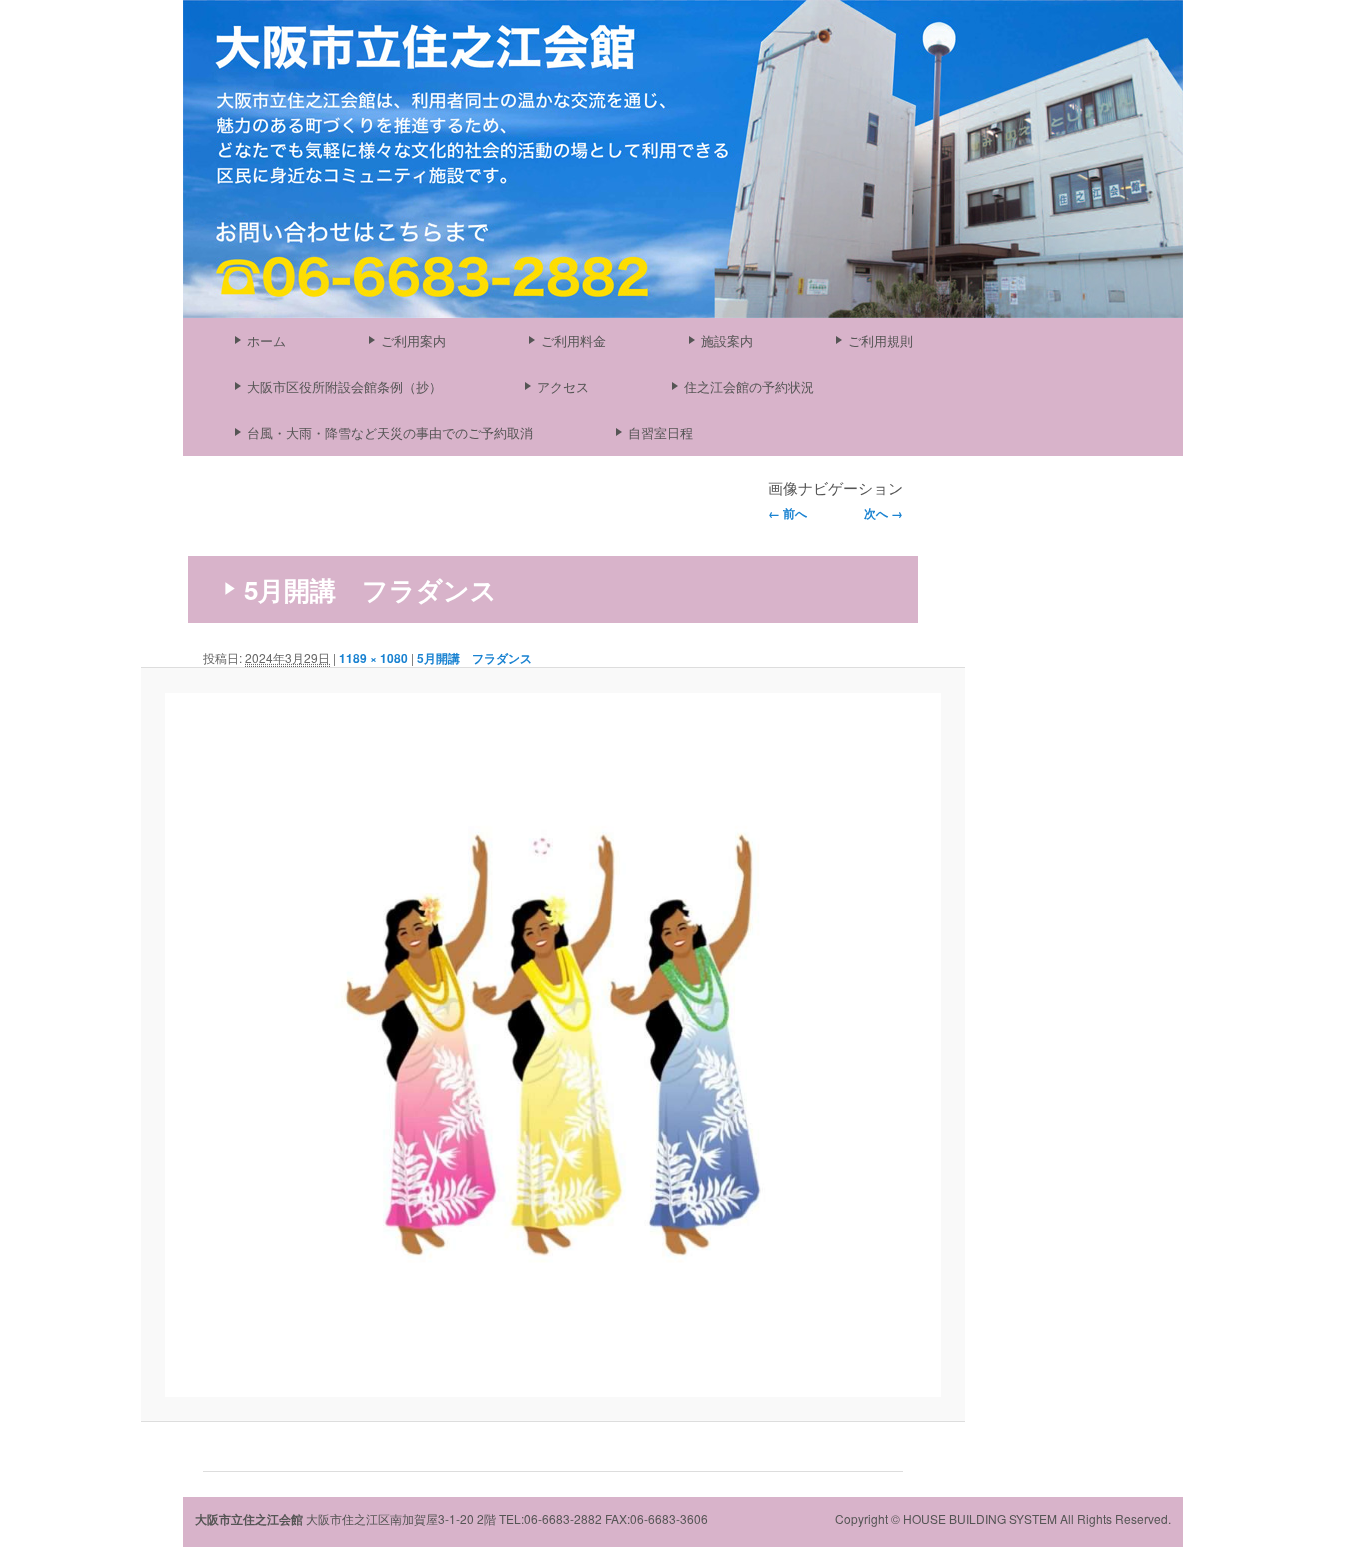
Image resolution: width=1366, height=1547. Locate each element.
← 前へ (787, 513)
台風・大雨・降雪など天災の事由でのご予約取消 (390, 432)
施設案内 (727, 340)
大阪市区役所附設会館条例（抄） (344, 386)
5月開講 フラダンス (474, 658)
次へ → (883, 513)
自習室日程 (660, 432)
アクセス (563, 386)
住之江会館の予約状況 (749, 386)
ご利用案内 (413, 340)
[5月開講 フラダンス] (553, 1045)
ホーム (266, 340)
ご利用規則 (880, 340)
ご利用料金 (573, 340)
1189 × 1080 (373, 658)
